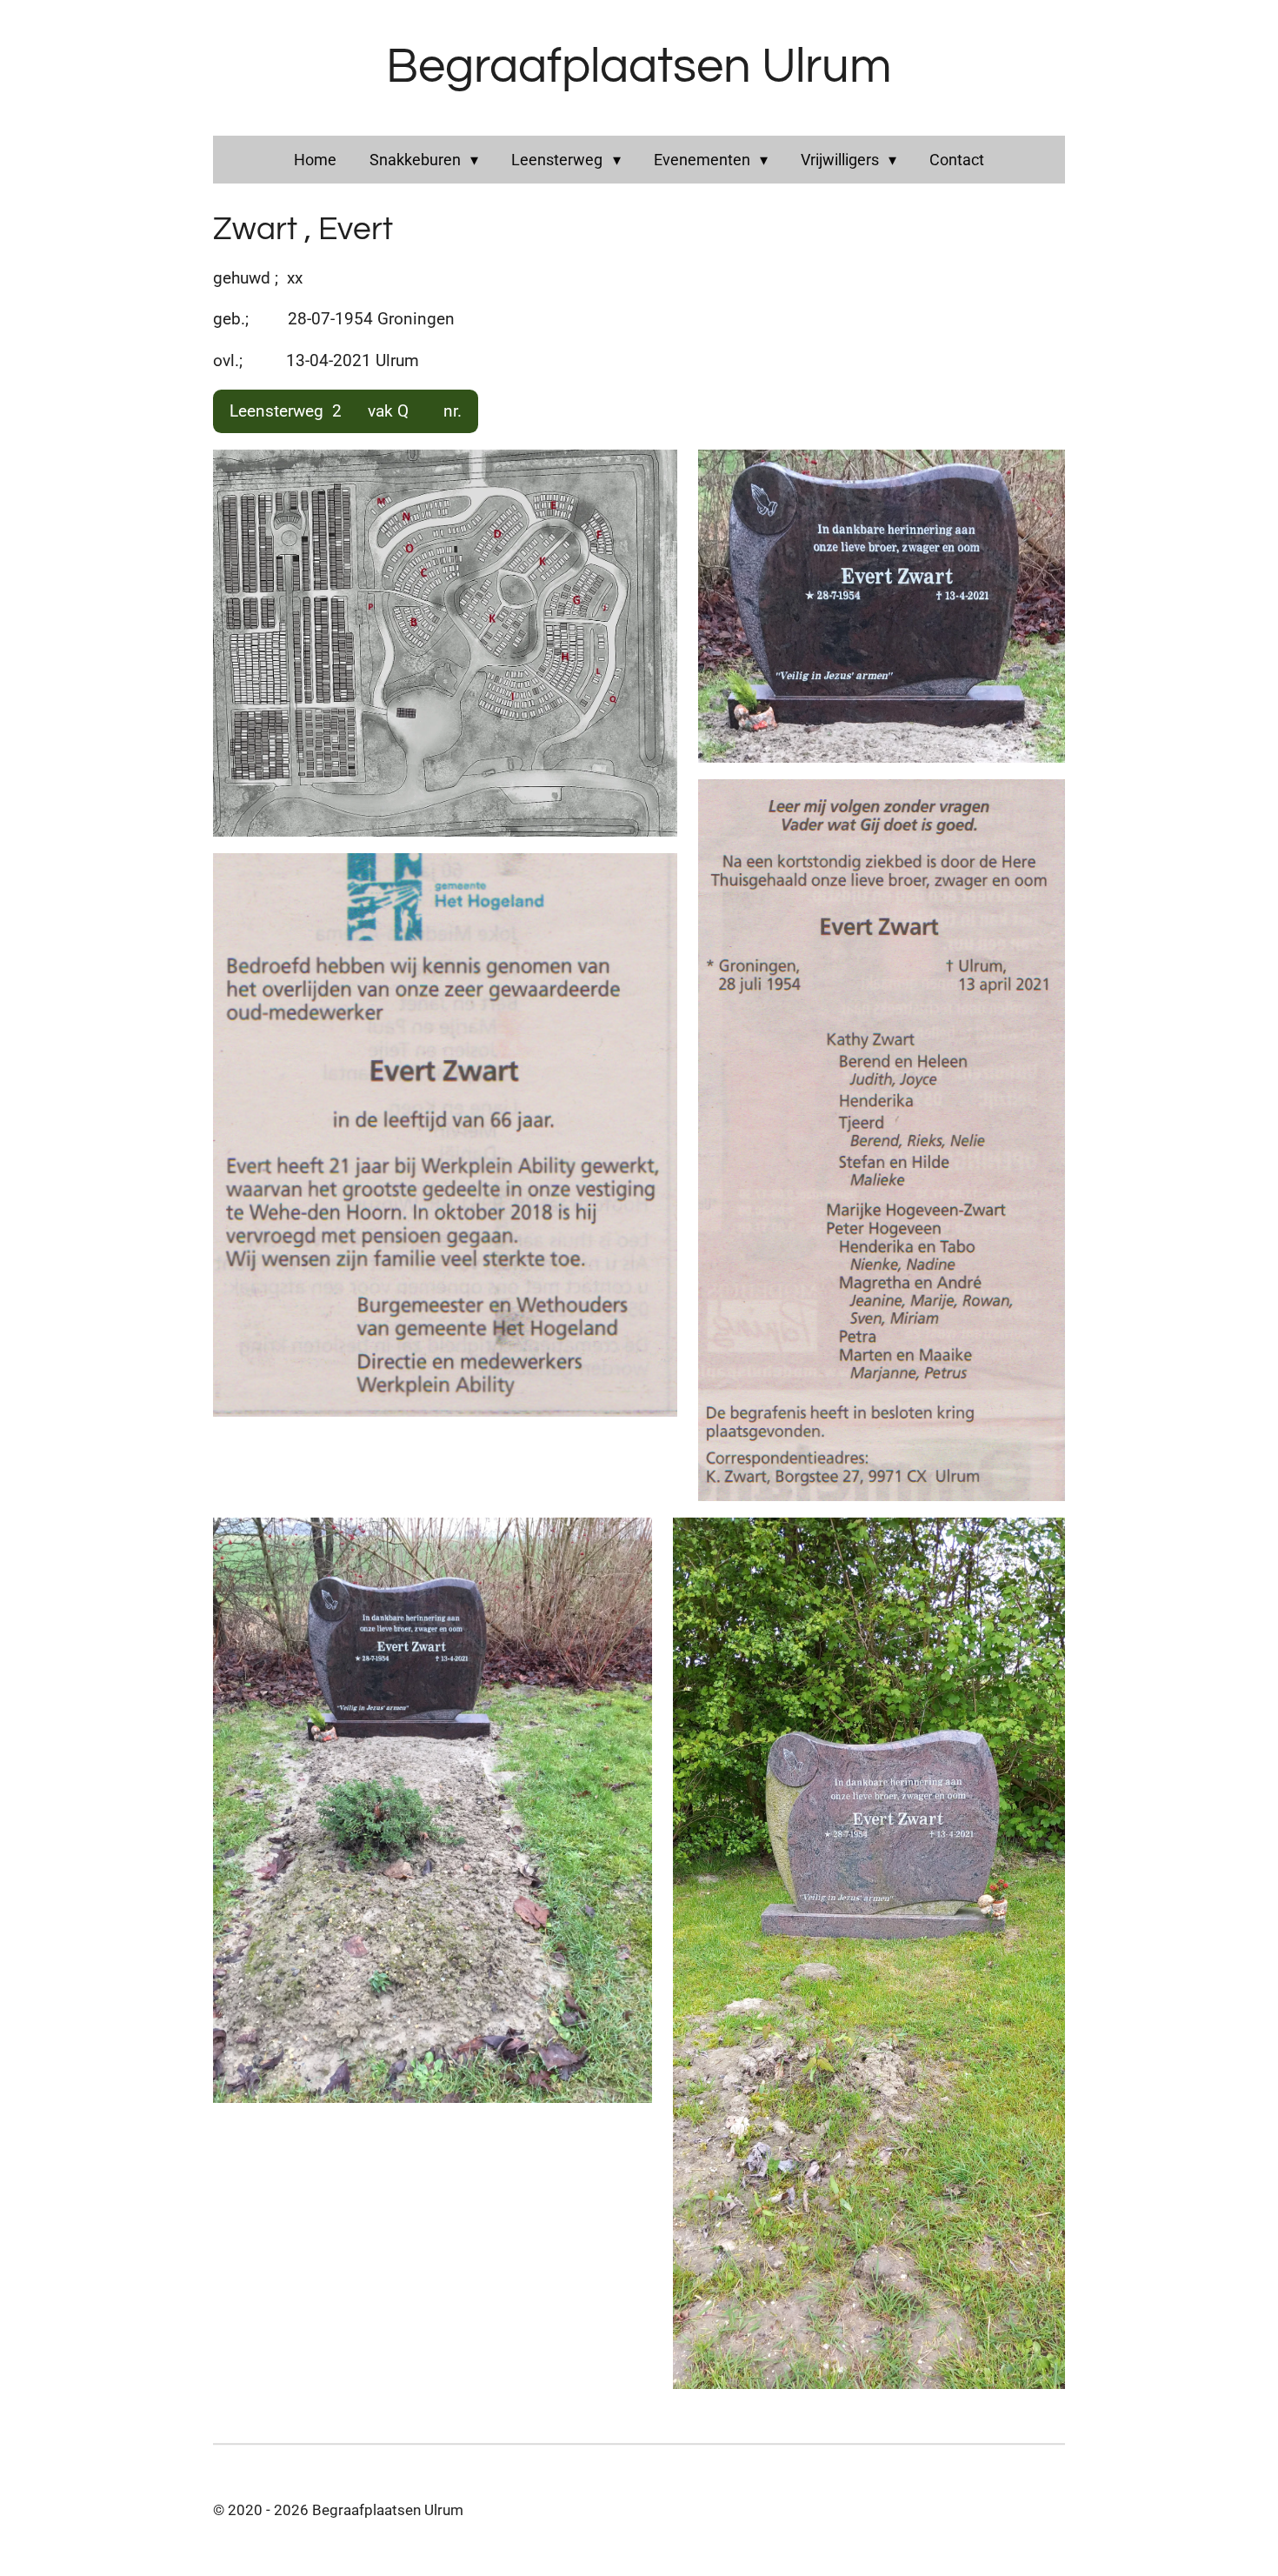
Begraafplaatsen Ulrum (639, 67)
